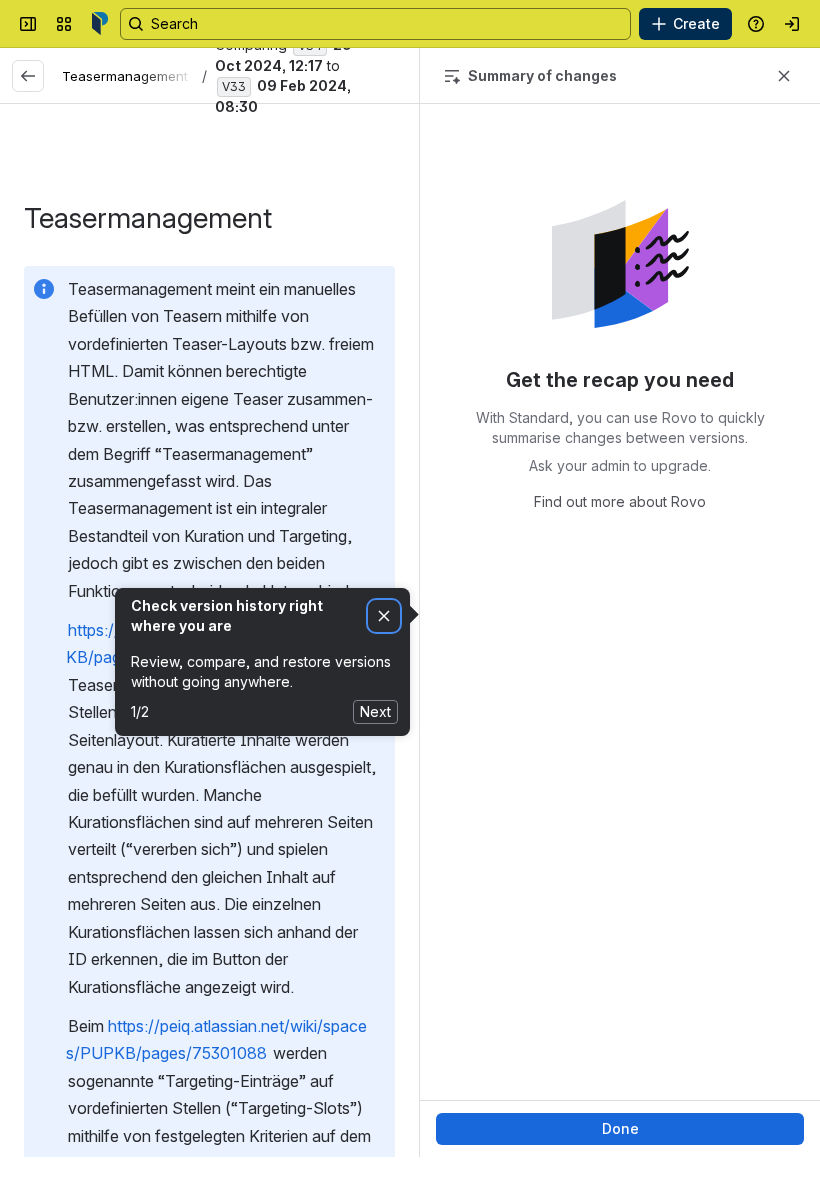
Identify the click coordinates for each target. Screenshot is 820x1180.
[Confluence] (100, 24)
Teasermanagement (125, 76)
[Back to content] (28, 76)
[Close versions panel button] (784, 76)
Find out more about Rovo (620, 501)
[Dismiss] (384, 616)
